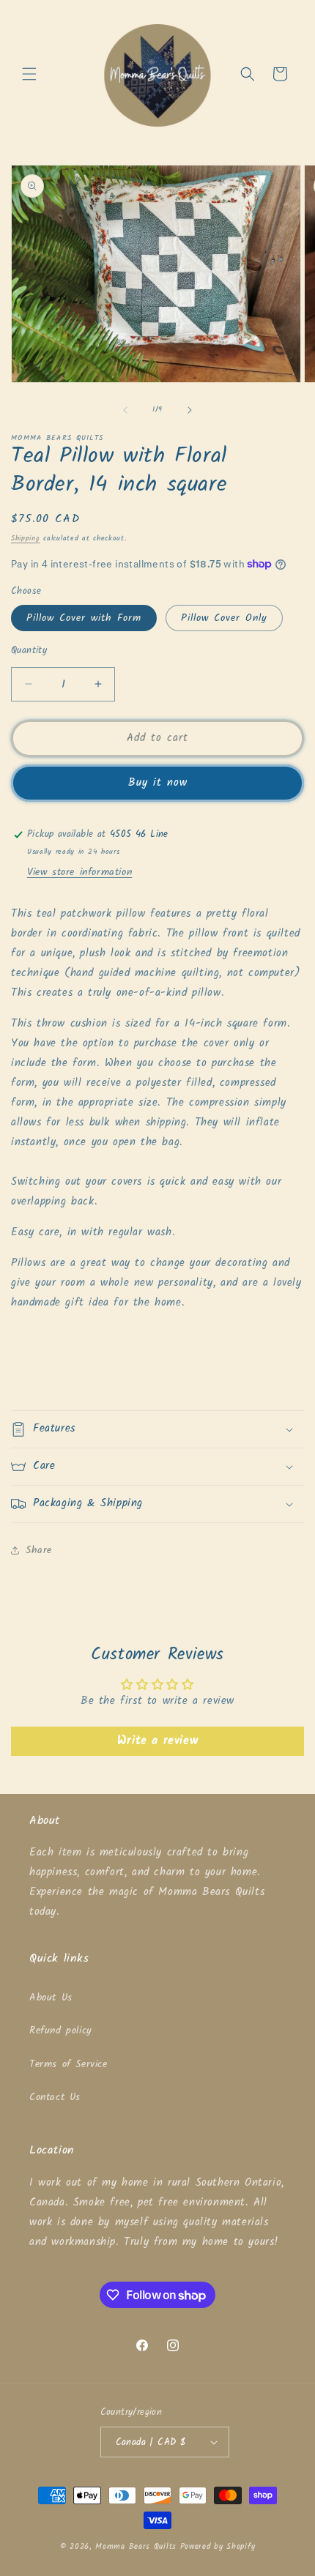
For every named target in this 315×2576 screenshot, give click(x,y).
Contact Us (55, 2097)
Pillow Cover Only (224, 618)
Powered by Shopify (218, 2547)
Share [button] (39, 1550)
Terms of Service (68, 2064)
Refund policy (61, 2030)
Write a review (157, 1741)
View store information (79, 872)
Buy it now (158, 783)
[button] (29, 74)
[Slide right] (190, 410)
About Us (51, 1998)
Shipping (26, 538)
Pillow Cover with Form (84, 618)
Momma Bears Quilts (136, 2547)
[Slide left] (125, 410)
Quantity (29, 651)
